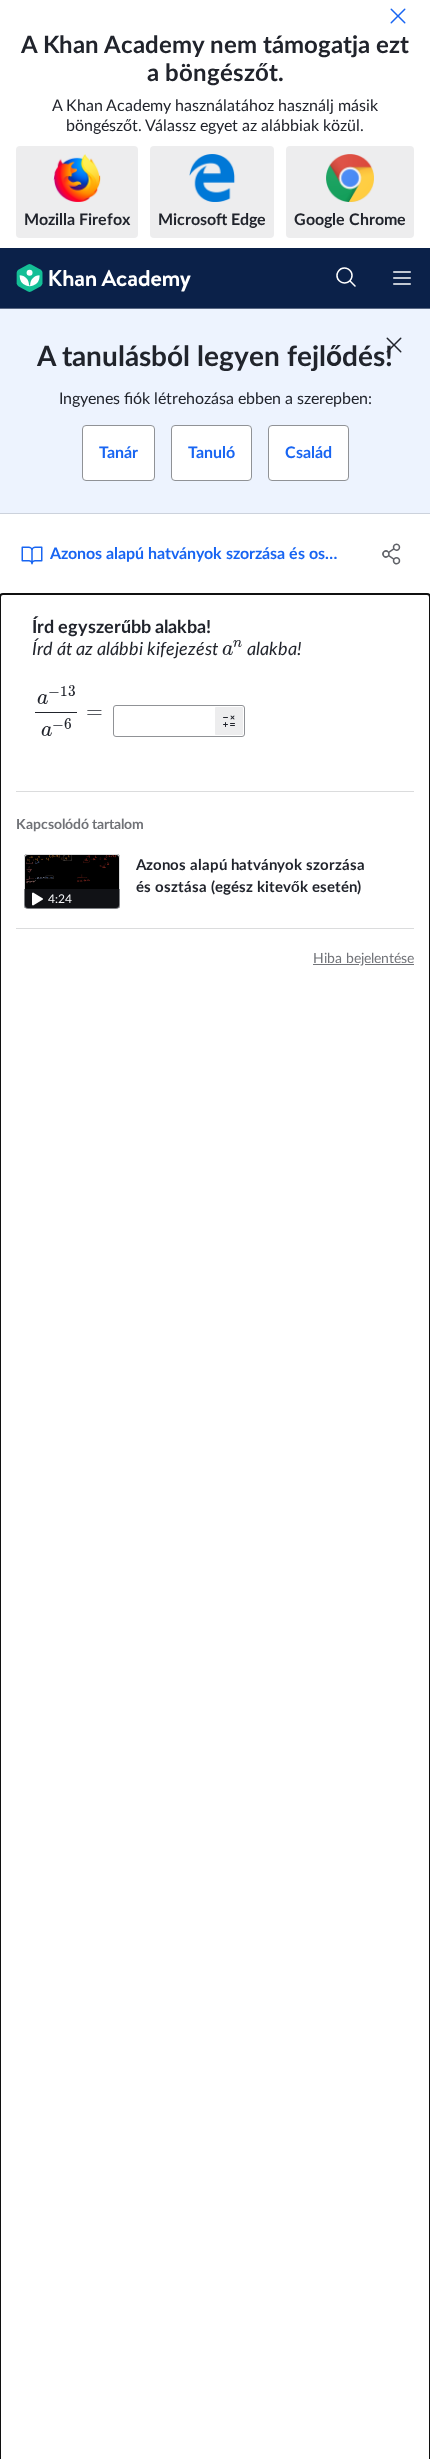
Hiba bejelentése (363, 959)
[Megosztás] (392, 554)
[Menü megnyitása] (402, 278)
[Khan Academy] (95, 278)
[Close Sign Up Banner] (394, 345)
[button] (229, 721)
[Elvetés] (398, 16)
